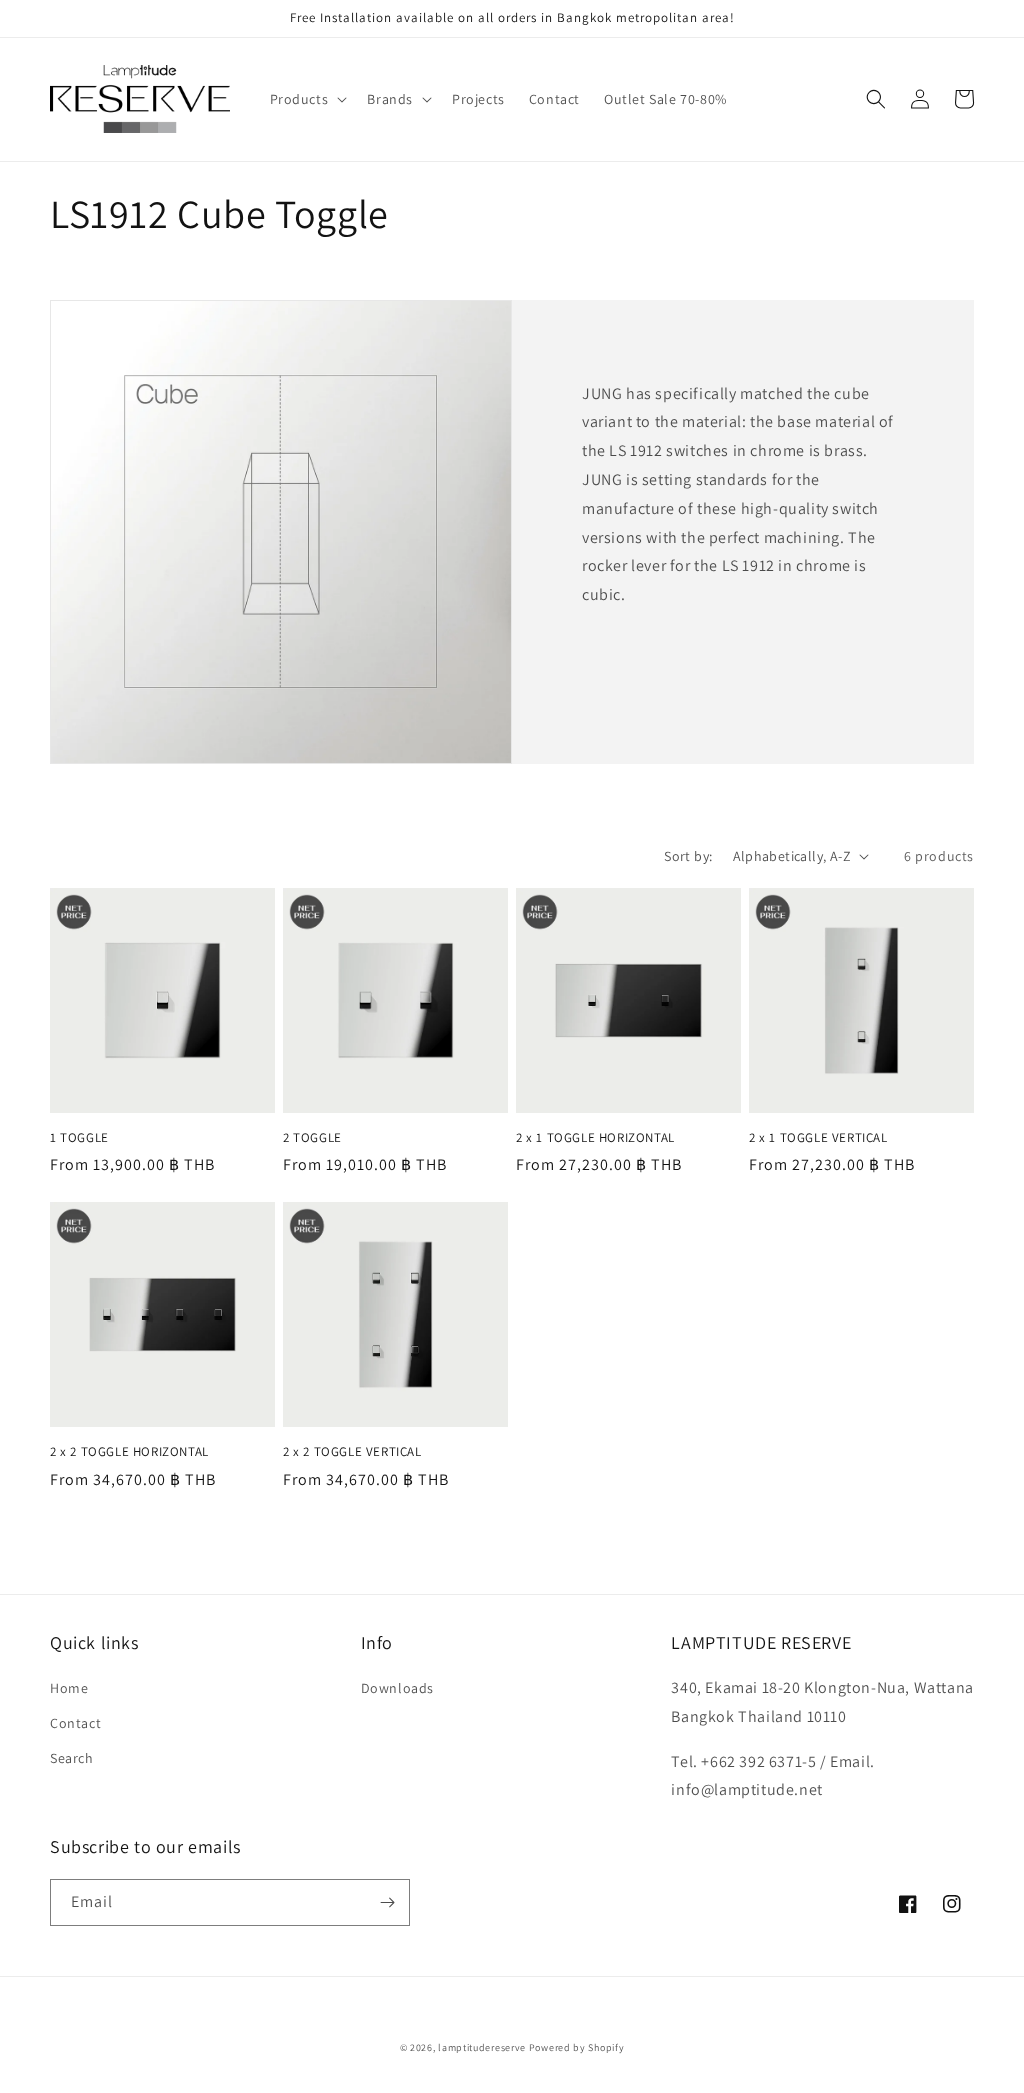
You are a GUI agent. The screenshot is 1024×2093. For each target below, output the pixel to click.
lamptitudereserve (482, 2047)
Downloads (397, 1688)
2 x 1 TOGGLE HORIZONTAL (595, 1138)
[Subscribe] (387, 1902)
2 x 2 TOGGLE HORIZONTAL (129, 1452)
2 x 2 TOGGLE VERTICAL (352, 1452)
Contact (75, 1723)
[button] (307, 99)
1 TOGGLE (79, 1138)
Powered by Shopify (577, 2047)
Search (72, 1758)
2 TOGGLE (312, 1138)
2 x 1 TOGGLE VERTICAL (818, 1138)
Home (69, 1688)
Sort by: (688, 856)
